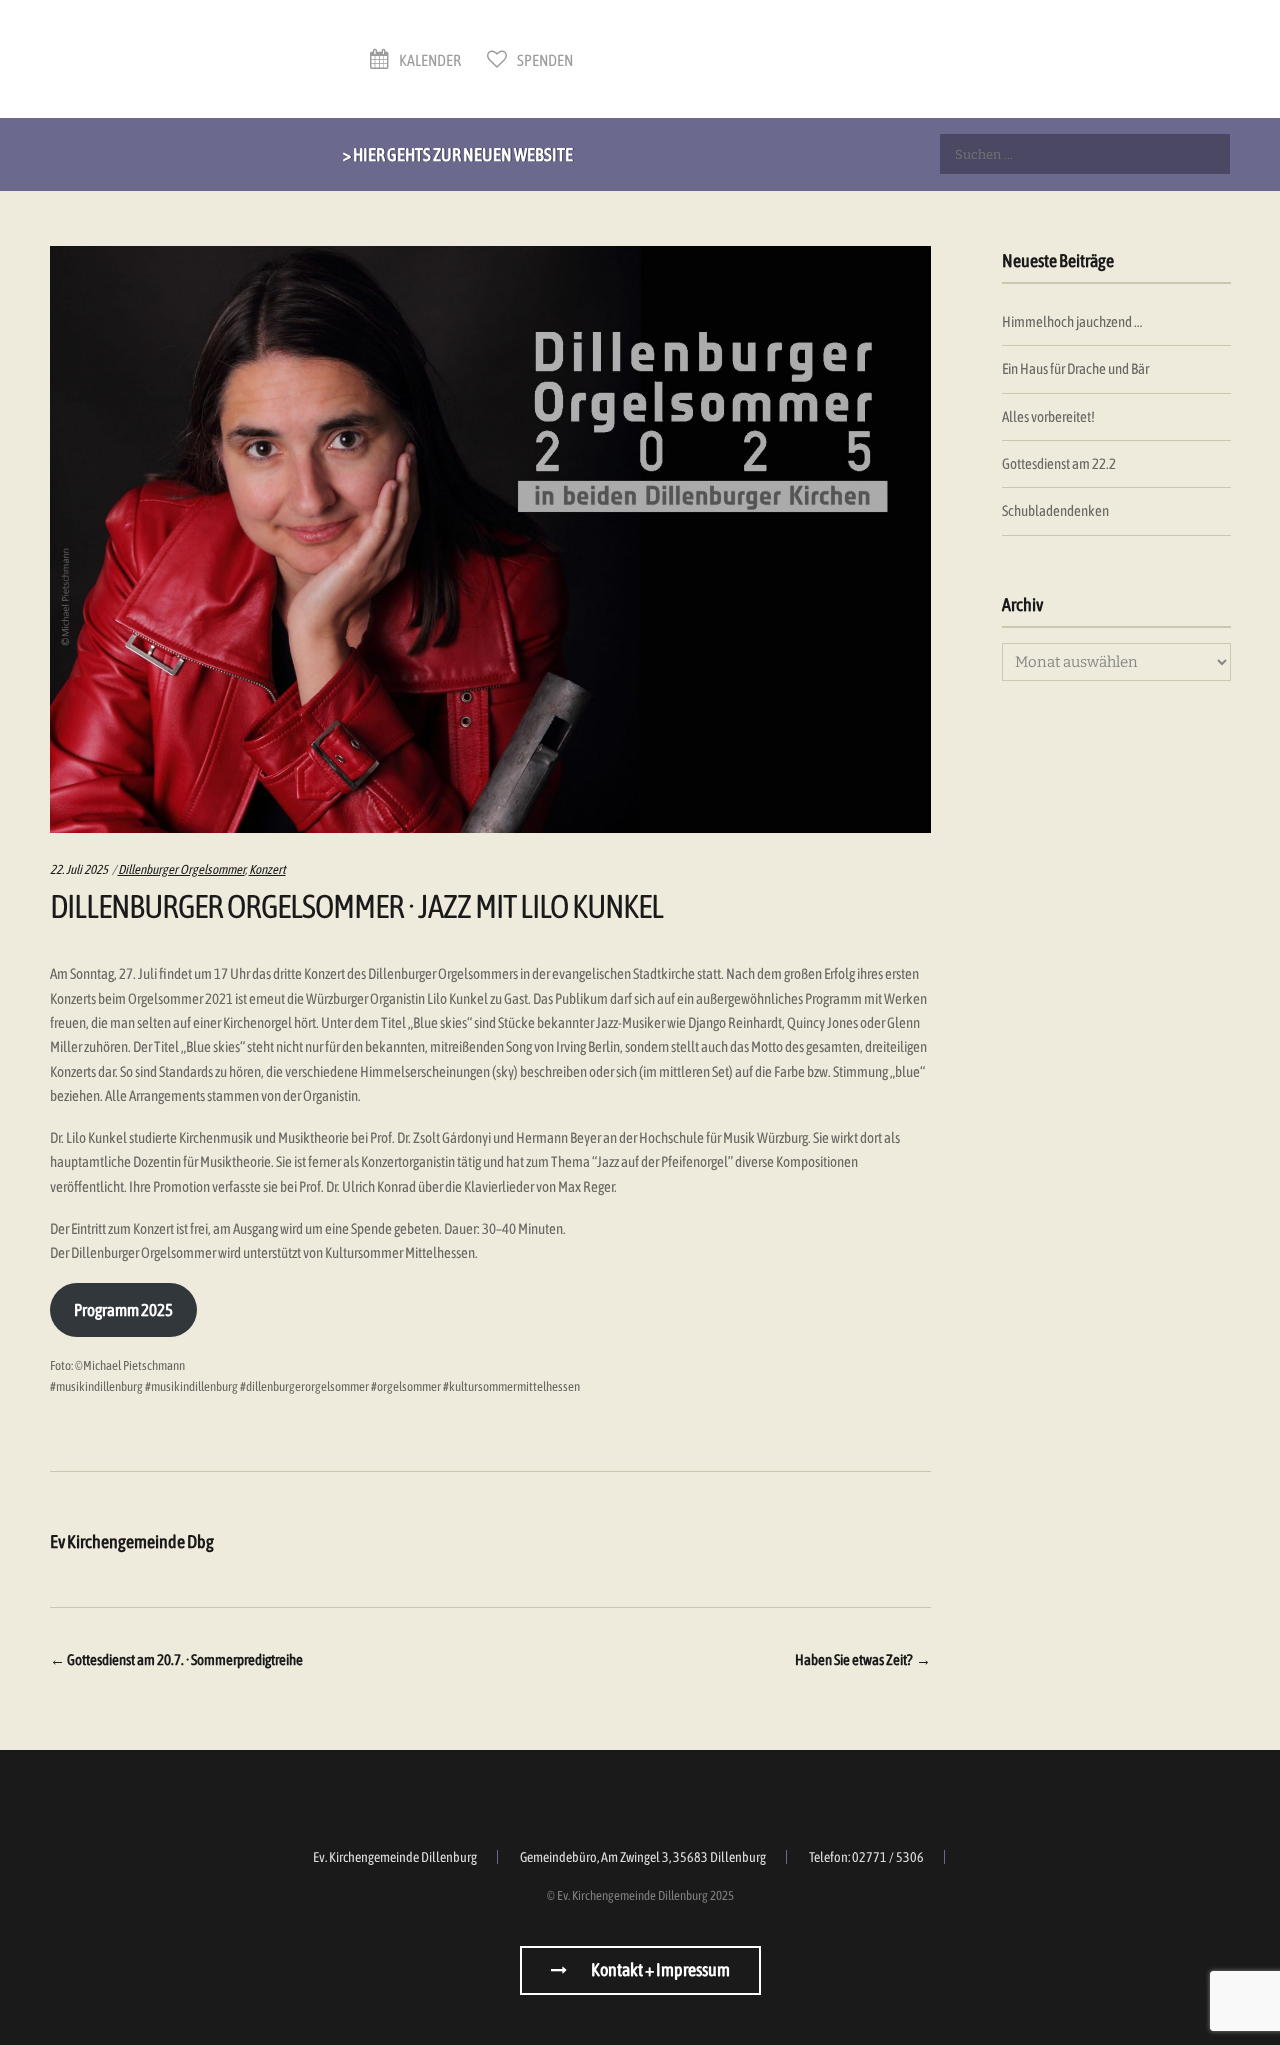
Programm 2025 (123, 1310)
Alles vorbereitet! (1048, 416)
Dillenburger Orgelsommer (181, 869)
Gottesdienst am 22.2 (1059, 463)
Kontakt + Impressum (659, 1969)
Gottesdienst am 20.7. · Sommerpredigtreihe (176, 1659)
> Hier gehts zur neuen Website (458, 154)
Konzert (267, 869)
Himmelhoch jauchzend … (1072, 321)
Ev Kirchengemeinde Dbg (132, 1541)
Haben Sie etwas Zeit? (863, 1659)
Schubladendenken (1055, 510)
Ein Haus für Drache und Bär (1075, 368)
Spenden (544, 60)
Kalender (429, 60)
